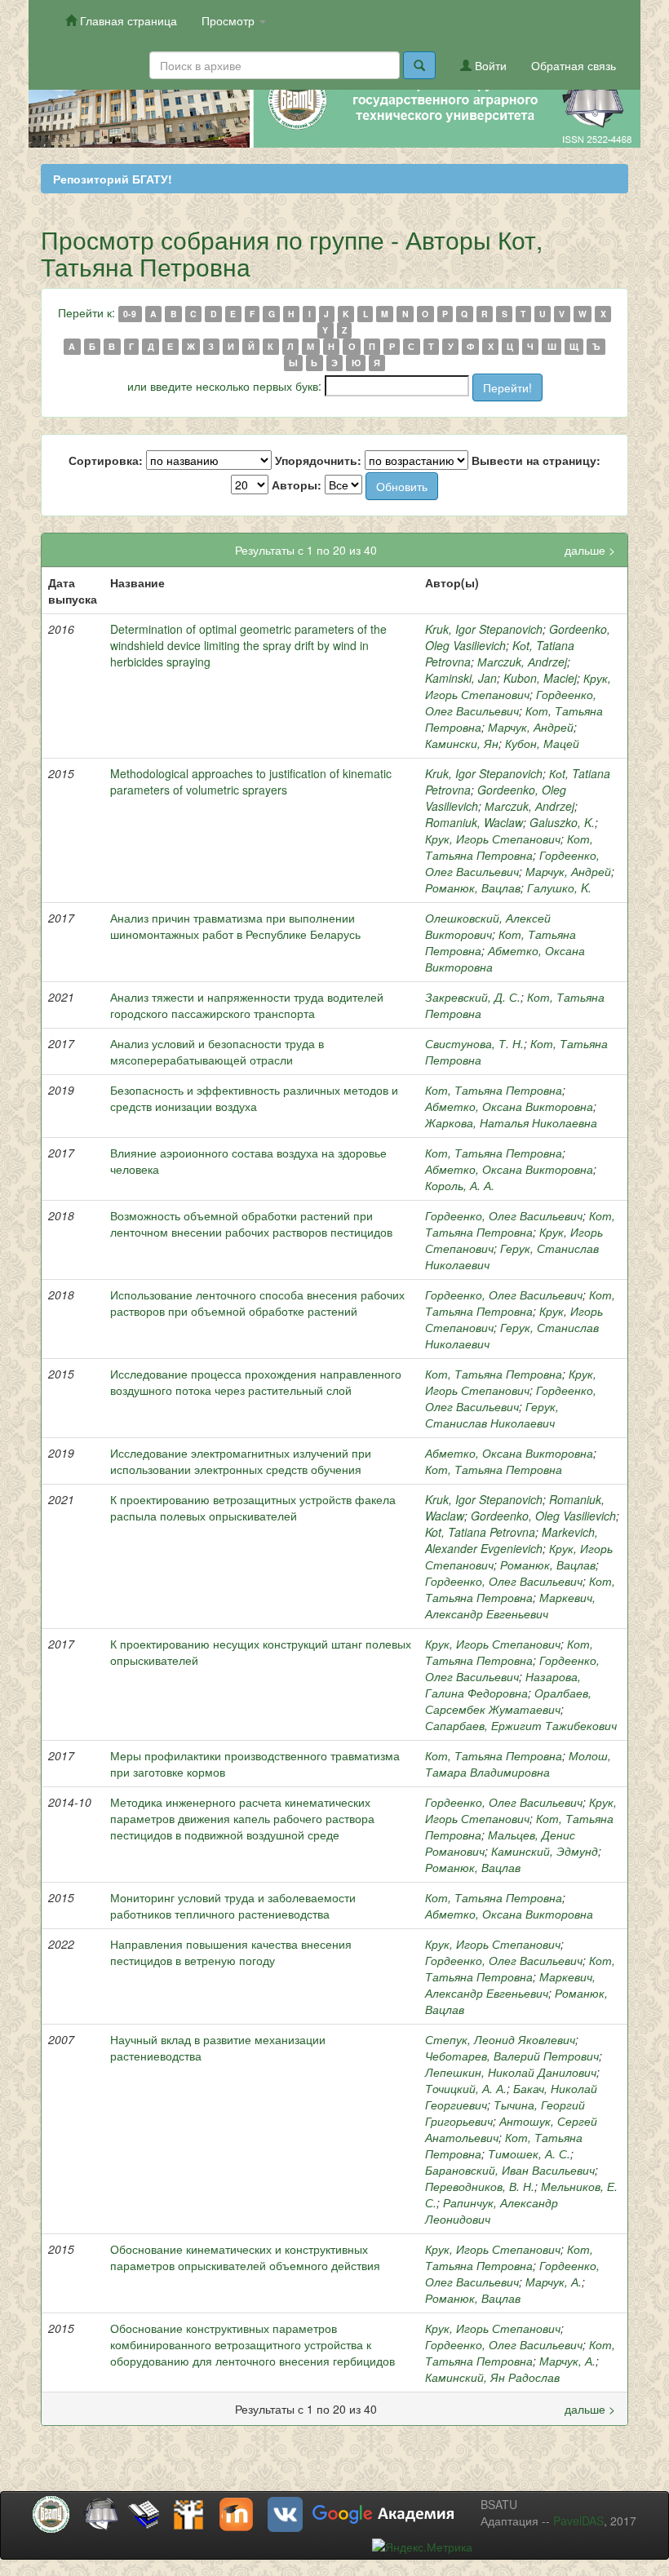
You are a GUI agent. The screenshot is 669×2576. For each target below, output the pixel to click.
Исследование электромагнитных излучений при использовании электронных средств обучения (241, 1461)
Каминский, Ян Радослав (492, 2377)
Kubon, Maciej (540, 678)
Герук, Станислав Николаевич (492, 1414)
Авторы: (297, 485)
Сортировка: (106, 460)
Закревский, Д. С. (473, 997)
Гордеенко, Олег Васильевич (511, 702)
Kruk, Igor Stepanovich (484, 629)
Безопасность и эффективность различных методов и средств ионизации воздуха (254, 1098)
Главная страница (127, 20)
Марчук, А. (554, 2282)
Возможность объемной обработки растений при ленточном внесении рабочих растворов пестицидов (251, 1224)
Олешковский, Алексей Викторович (488, 926)
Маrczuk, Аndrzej (522, 662)
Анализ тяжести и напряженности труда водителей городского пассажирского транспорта (247, 1005)
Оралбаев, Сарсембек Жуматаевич (508, 1701)
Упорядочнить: (318, 460)
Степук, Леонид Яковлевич (500, 2039)
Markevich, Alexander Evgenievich (512, 1540)
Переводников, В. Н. (480, 2186)
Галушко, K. (559, 887)
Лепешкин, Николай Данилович (511, 2072)
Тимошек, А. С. (529, 2153)
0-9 (130, 314)
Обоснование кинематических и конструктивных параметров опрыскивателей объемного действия (245, 2257)
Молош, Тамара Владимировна (518, 1764)
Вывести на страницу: (536, 460)
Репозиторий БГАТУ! (113, 179)
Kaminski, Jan (461, 678)
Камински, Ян (462, 743)
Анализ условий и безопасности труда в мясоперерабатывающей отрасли (217, 1051)
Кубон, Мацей (542, 743)
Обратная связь (574, 65)
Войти (489, 65)
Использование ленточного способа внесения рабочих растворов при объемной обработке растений (257, 1303)
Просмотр (230, 20)
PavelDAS (578, 2521)
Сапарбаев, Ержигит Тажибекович (521, 1725)
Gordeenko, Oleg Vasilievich (543, 1516)
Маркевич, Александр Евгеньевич (510, 1605)
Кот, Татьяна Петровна (509, 847)
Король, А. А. (460, 1185)
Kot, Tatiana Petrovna (480, 1532)
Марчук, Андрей (531, 727)
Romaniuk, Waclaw (474, 822)
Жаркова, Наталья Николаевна (511, 1122)
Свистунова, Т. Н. (474, 1043)
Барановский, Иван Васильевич (510, 2170)
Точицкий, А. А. (466, 2088)
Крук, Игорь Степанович (518, 686)
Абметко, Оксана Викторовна (509, 1106)
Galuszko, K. (562, 822)
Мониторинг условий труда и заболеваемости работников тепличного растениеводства (233, 1905)
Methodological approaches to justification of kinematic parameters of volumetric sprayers (251, 781)
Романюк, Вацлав (473, 887)
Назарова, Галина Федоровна (503, 1684)
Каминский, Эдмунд (545, 1851)
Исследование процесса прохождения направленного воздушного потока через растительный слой (256, 1382)
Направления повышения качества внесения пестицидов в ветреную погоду (231, 1952)
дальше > (590, 550)
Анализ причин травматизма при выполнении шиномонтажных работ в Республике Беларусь (235, 926)
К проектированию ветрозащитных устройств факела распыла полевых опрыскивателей (253, 1507)
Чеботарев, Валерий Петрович (512, 2056)
